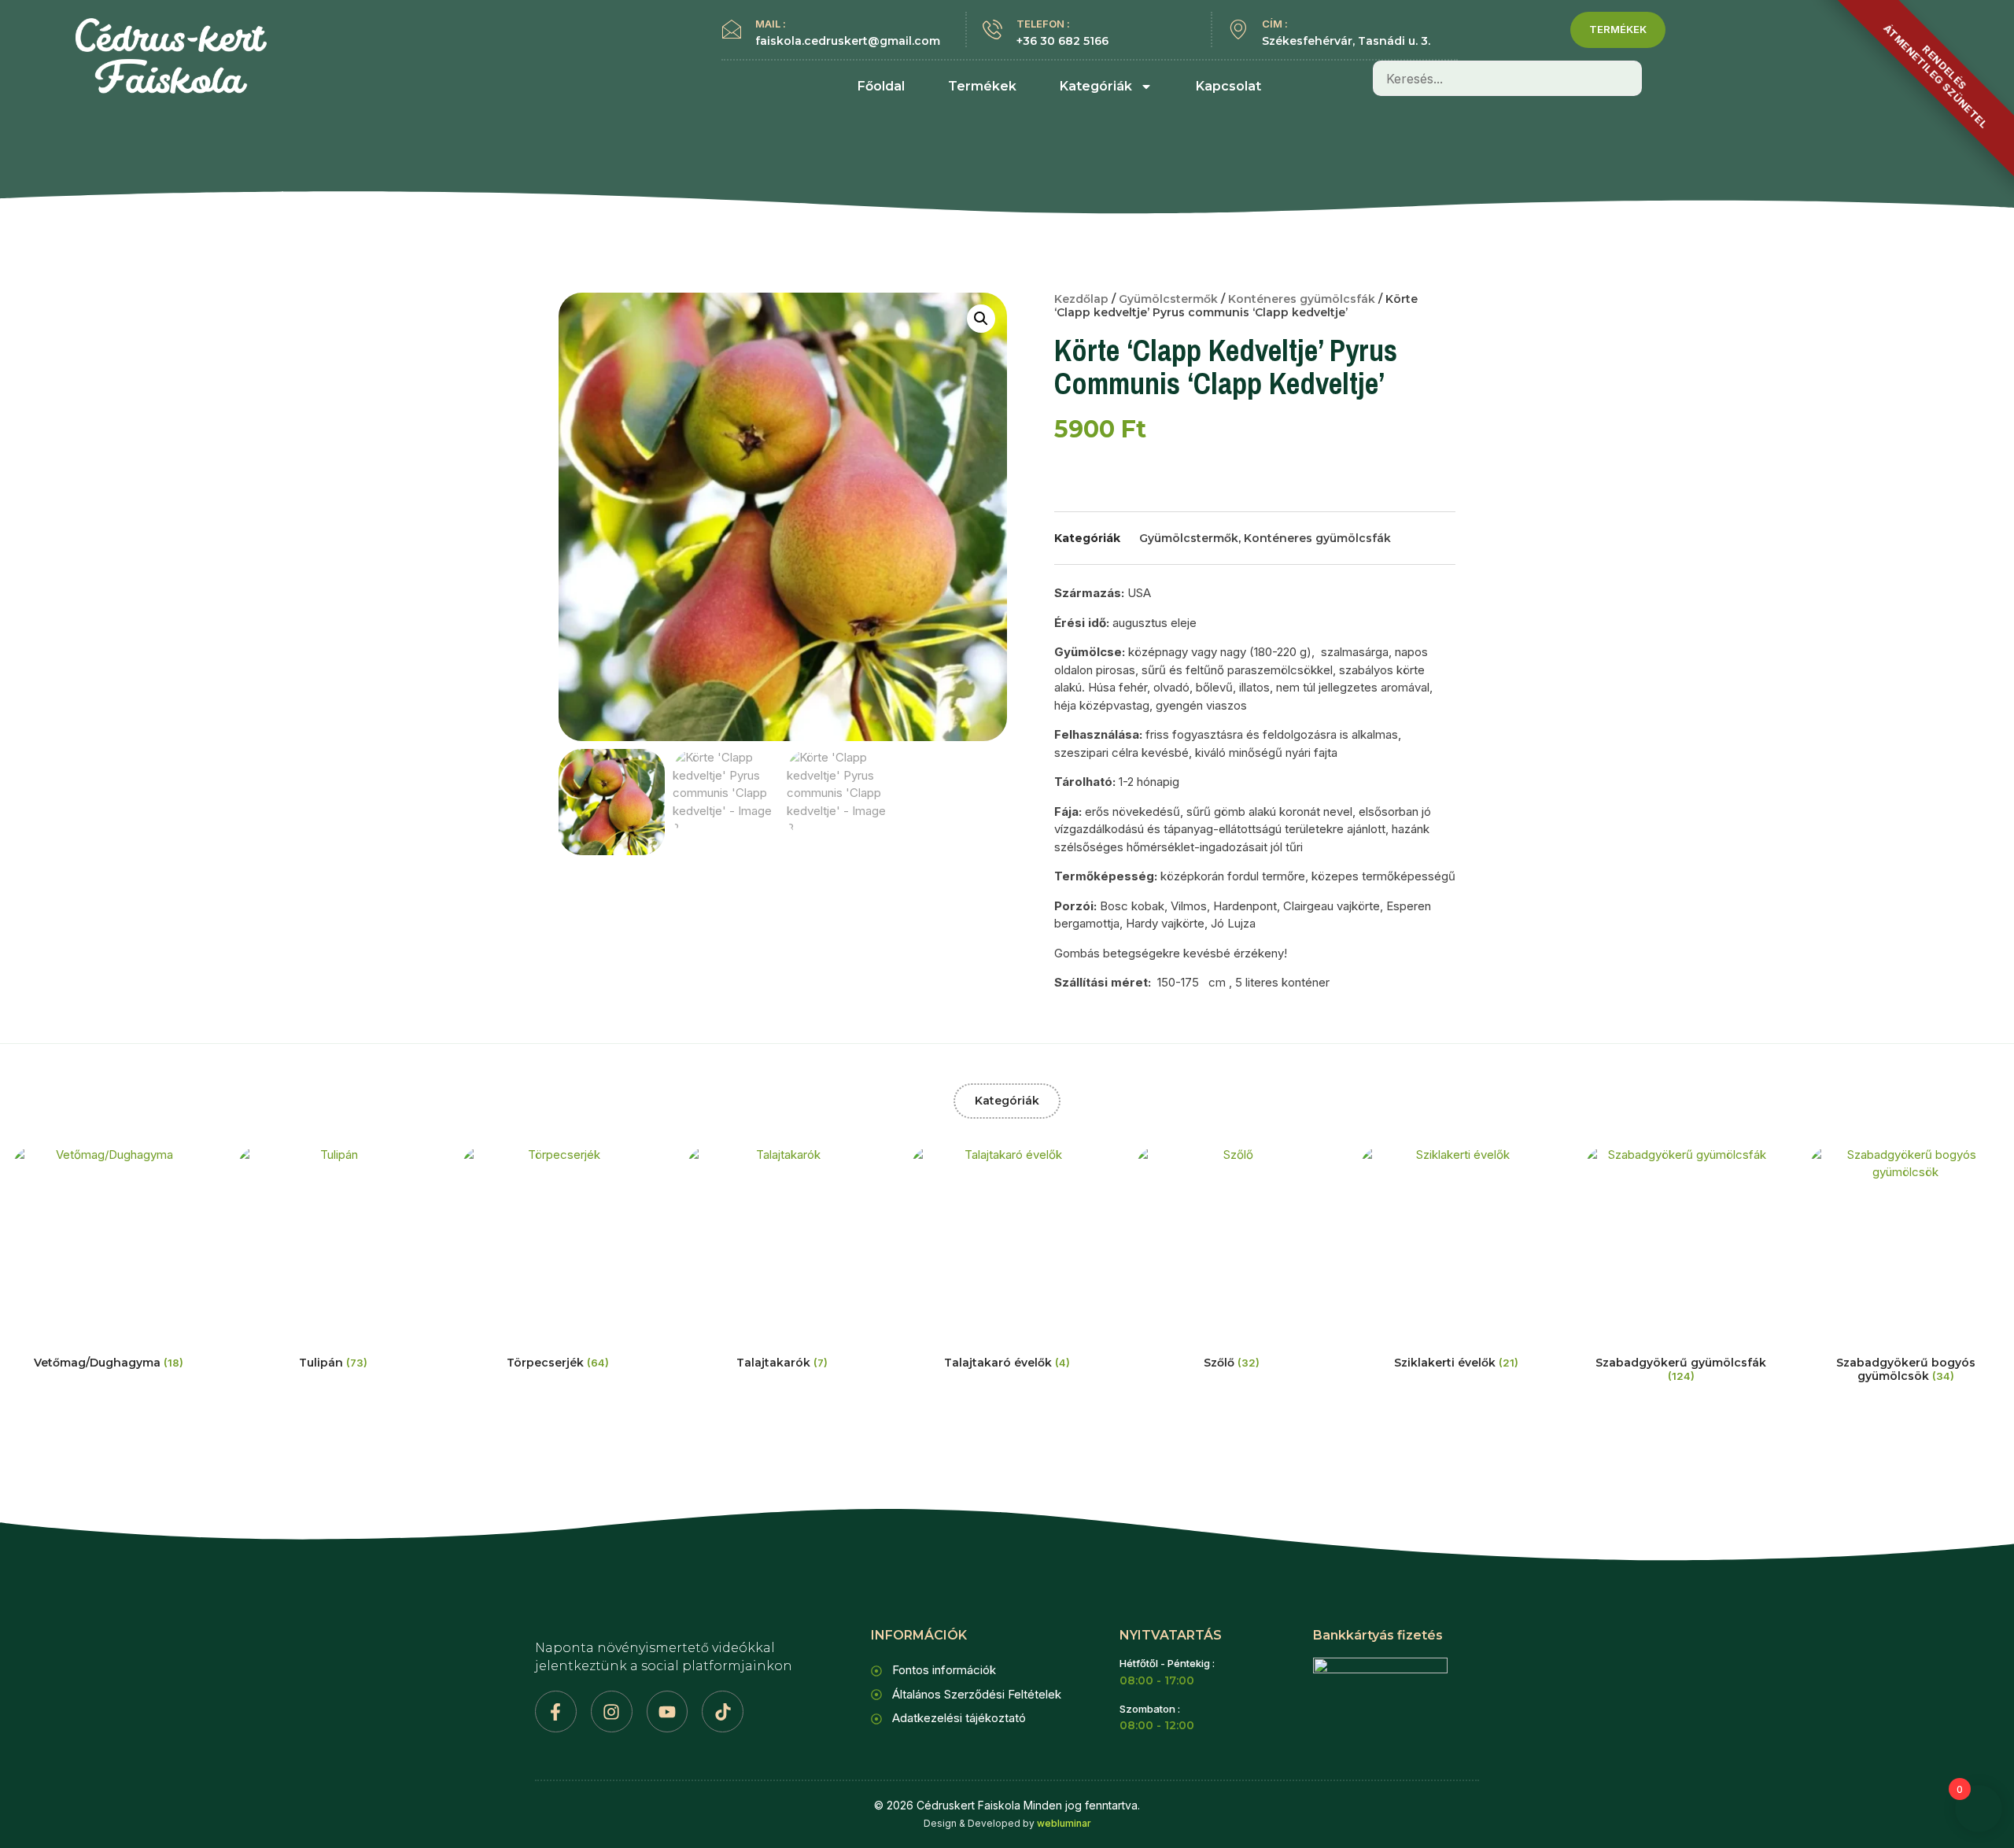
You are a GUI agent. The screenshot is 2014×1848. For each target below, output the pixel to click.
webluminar (1064, 1823)
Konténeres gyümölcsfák (1302, 299)
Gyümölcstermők (1168, 299)
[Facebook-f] (556, 1712)
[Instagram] (612, 1712)
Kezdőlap (1081, 299)
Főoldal (881, 86)
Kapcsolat (1228, 86)
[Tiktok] (723, 1712)
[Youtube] (668, 1712)
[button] (981, 319)
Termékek (982, 86)
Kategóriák (1096, 86)
